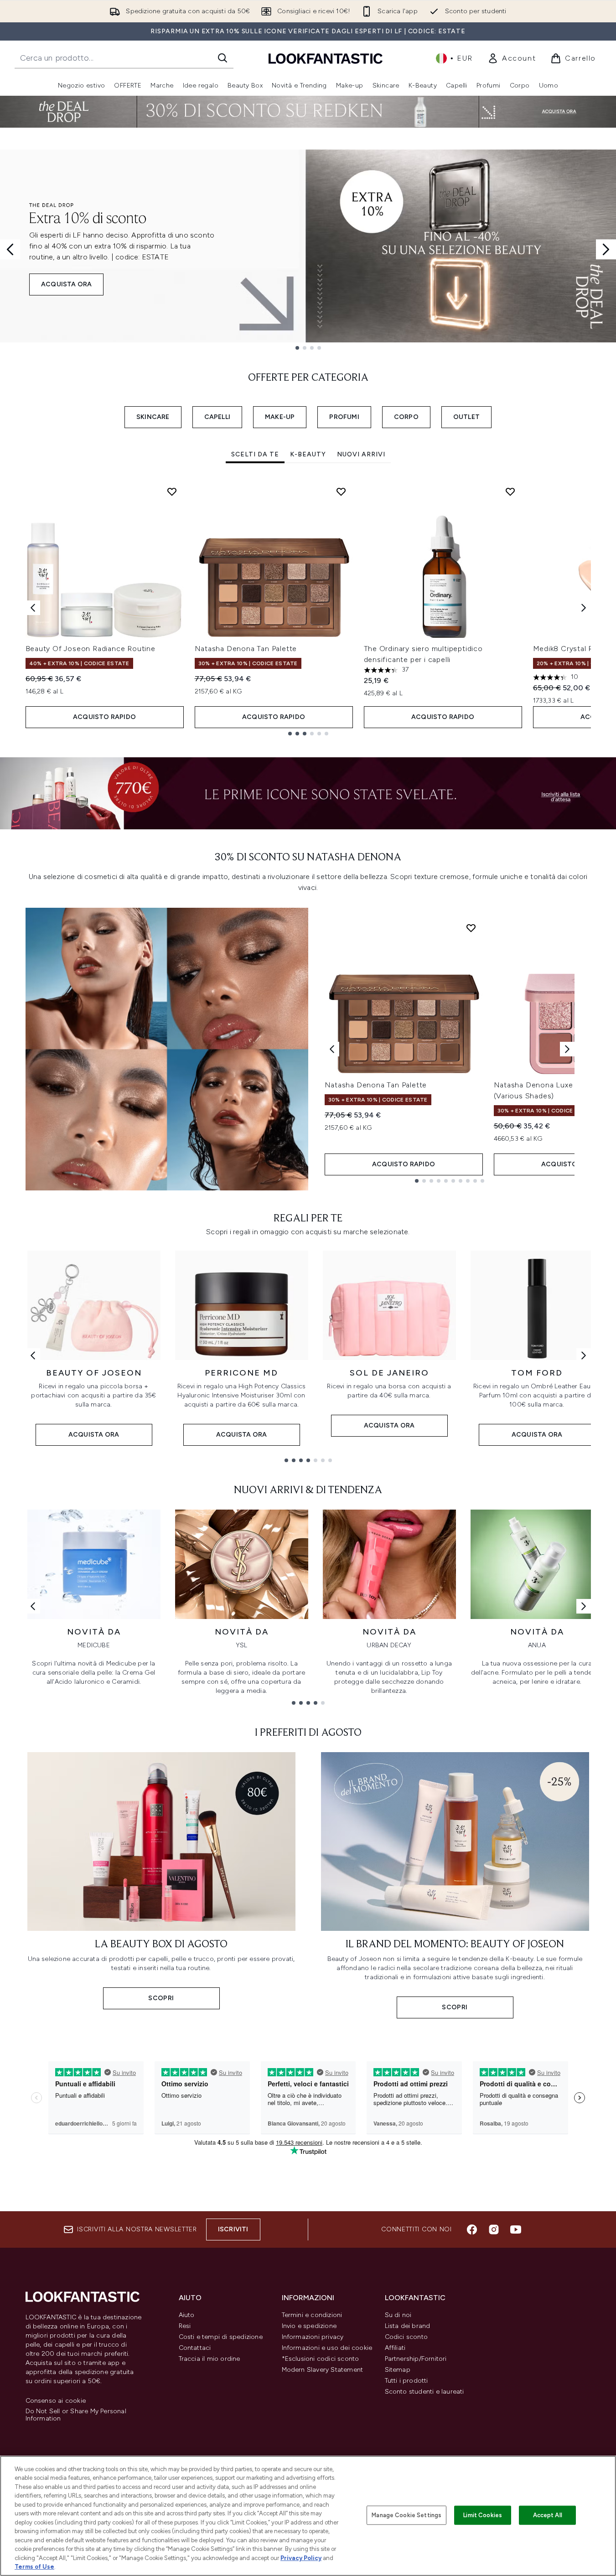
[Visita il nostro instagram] (494, 2229)
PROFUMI (344, 417)
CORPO (406, 417)
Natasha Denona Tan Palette (246, 649)
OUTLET (466, 417)
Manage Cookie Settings (406, 2515)
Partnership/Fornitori (416, 2359)
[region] (308, 2516)
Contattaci (195, 2348)
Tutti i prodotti (406, 2381)
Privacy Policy (301, 2558)
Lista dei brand (408, 2326)
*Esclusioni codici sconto (321, 2359)
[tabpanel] (308, 608)
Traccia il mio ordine (210, 2359)
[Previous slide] (10, 249)
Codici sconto (406, 2337)
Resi (185, 2326)
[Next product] (567, 1049)
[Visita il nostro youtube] (516, 2229)
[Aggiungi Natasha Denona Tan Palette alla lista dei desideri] (341, 491)
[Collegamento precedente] (33, 1355)
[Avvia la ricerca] (223, 58)
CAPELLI (217, 417)
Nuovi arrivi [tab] (361, 454)
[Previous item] (33, 608)
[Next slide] (606, 249)
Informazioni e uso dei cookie (327, 2348)
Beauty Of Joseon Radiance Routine (91, 649)
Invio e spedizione (309, 2326)
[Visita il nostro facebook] (472, 2229)
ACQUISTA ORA (66, 284)
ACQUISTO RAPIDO (104, 717)
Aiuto (187, 2315)
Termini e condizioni (312, 2315)
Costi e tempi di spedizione (221, 2337)
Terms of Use (34, 2567)
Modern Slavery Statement (323, 2370)
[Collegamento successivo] (584, 1355)
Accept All (548, 2515)
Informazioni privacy (313, 2337)
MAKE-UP (280, 417)
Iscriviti (233, 2229)
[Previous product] (332, 1049)
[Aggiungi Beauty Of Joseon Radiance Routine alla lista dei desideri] (172, 491)
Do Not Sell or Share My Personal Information (76, 2415)
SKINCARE (153, 417)
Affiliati (395, 2348)
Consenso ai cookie (56, 2401)
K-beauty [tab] (308, 454)
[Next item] (584, 608)
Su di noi (398, 2315)
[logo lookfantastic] (326, 58)
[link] (512, 58)
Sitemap (398, 2370)
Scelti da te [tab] (255, 454)
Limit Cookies (483, 2515)
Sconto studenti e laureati (424, 2392)
